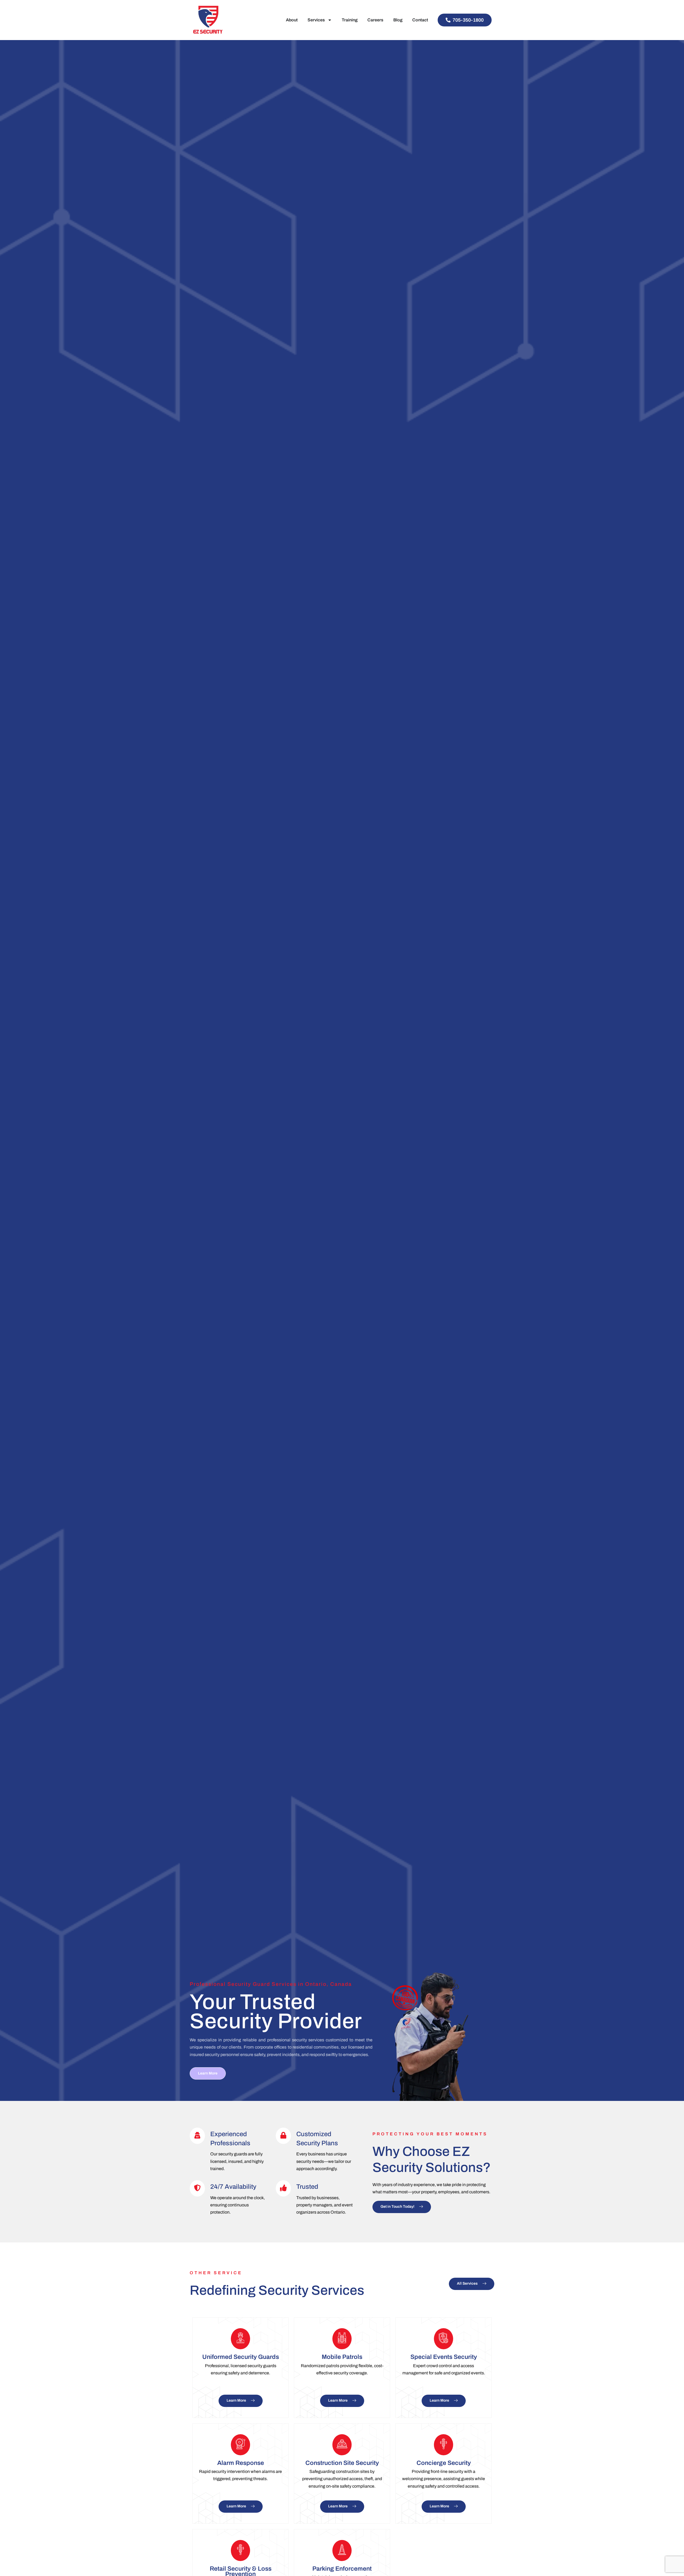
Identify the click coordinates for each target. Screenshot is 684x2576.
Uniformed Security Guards (241, 2357)
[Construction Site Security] (342, 2445)
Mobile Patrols (342, 2357)
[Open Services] (330, 20)
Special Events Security (444, 2357)
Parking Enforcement (342, 2569)
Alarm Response (241, 2463)
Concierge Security (444, 2463)
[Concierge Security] (444, 2445)
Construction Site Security (342, 2463)
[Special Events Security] (444, 2339)
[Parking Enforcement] (342, 2550)
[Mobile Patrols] (342, 2339)
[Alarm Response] (240, 2445)
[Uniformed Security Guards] (240, 2339)
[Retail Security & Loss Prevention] (240, 2550)
